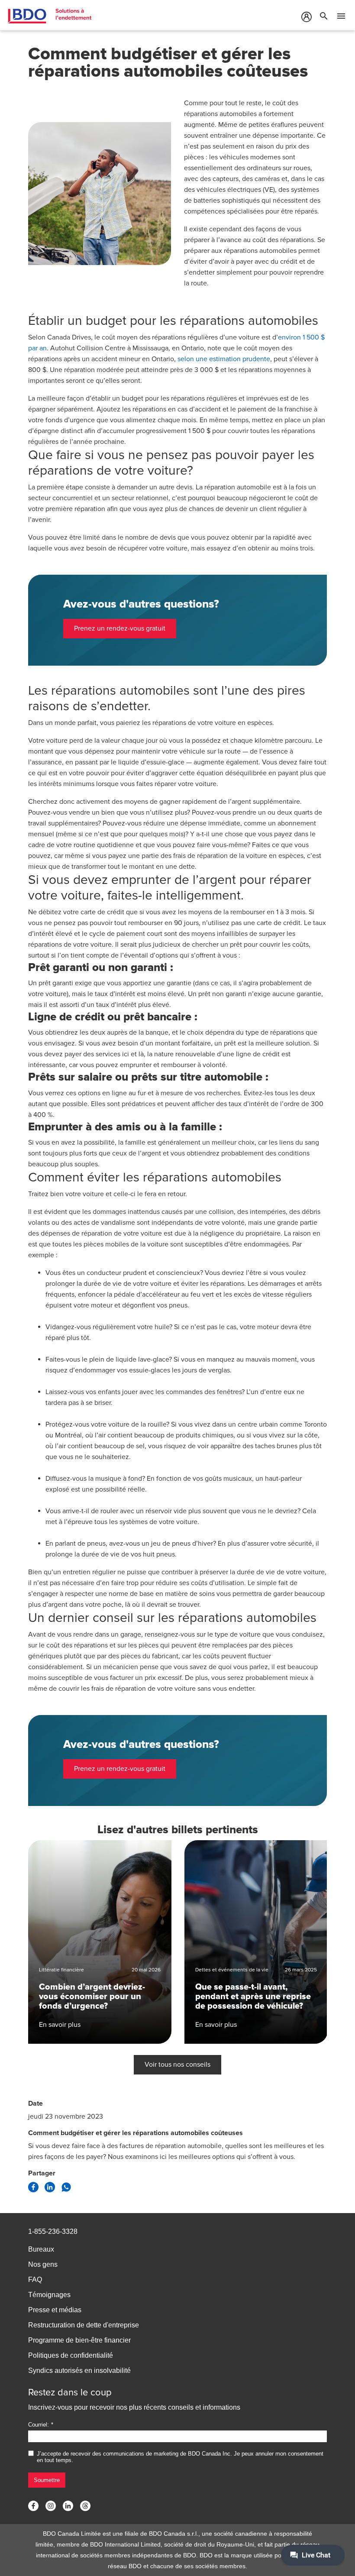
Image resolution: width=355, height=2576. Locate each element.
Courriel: (39, 2425)
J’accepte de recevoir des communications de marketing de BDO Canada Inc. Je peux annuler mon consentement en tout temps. (180, 2457)
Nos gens (43, 2264)
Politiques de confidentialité (71, 2355)
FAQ (35, 2280)
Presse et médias (55, 2310)
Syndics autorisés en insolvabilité (79, 2371)
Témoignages (49, 2295)
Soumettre (47, 2480)
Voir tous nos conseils (177, 2065)
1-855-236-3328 (53, 2231)
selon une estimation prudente (224, 359)
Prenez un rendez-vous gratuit (120, 628)
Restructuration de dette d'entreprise (84, 2325)
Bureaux (41, 2249)
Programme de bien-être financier (79, 2340)
